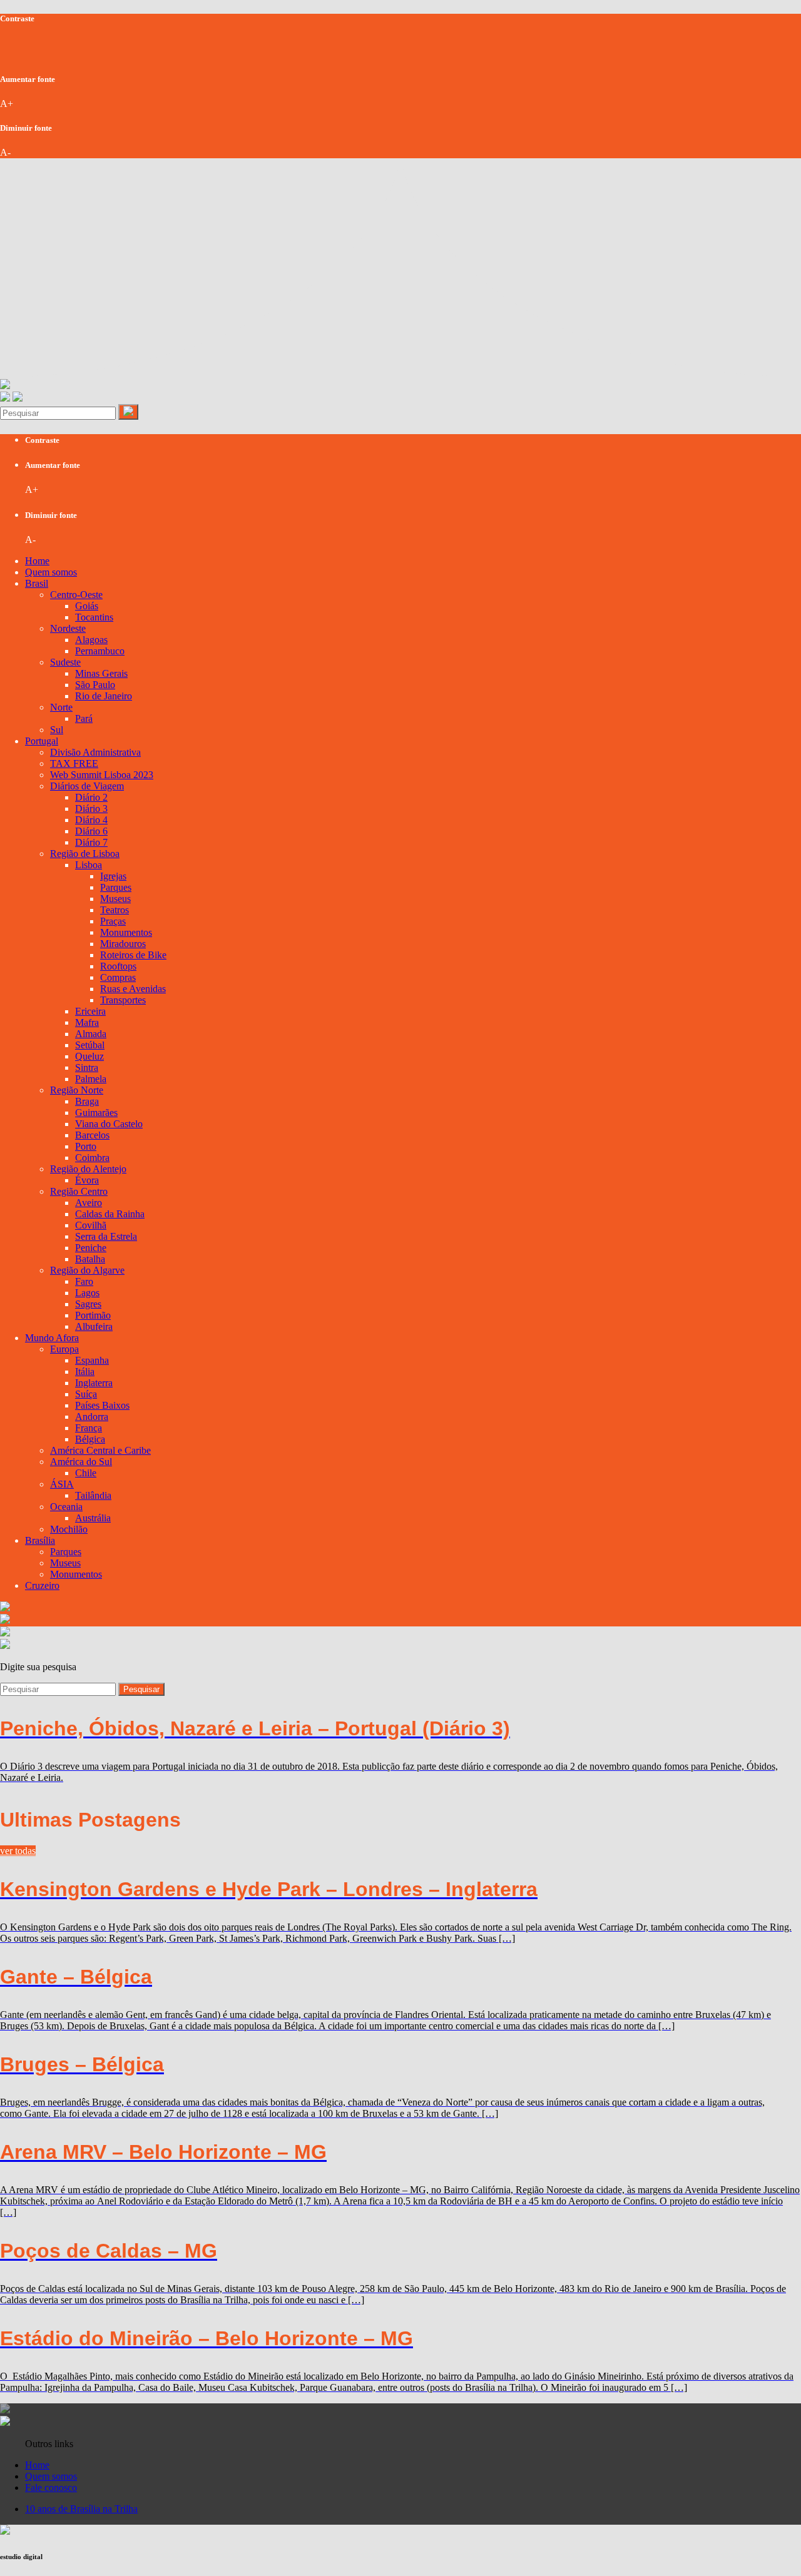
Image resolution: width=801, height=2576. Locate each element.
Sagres (88, 1304)
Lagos (87, 1293)
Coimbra (92, 1158)
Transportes (123, 1000)
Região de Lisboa (85, 854)
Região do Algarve (87, 1270)
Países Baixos (102, 1405)
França (89, 1428)
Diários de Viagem (87, 786)
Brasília (40, 1540)
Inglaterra (94, 1383)
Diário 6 (91, 831)
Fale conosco (51, 2487)
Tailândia (93, 1495)
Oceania (66, 1507)
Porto (86, 1146)
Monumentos (126, 932)
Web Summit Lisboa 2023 (102, 775)
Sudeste (65, 662)
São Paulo (95, 685)
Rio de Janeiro (104, 696)
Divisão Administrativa (95, 752)
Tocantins (94, 617)
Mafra (87, 1022)
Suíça (86, 1394)
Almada (91, 1034)
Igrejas (113, 876)
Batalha (90, 1259)
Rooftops (118, 966)
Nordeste (68, 628)
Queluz (89, 1056)
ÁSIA (62, 1484)
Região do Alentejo (88, 1169)
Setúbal (90, 1045)
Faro (84, 1281)
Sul (57, 730)
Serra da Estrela (106, 1236)
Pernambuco (100, 651)
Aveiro (89, 1203)
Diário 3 (91, 809)
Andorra (92, 1417)
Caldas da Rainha (110, 1214)
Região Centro (79, 1191)
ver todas (18, 1851)
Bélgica (90, 1439)
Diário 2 (91, 797)
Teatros (115, 910)
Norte (61, 707)
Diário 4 (91, 820)
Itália (85, 1372)
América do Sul (81, 1462)
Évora (87, 1180)
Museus (115, 899)
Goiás (87, 606)
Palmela (91, 1079)
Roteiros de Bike (133, 955)
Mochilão (69, 1529)
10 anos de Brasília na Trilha (81, 2509)
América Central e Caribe (100, 1450)
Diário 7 (91, 842)
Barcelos (92, 1135)
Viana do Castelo (109, 1124)
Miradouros (123, 944)
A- (5, 152)
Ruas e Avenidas (133, 989)
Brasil (37, 583)
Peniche (91, 1248)
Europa (64, 1349)
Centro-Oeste (76, 595)
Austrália (93, 1518)
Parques (116, 887)
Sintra (87, 1067)
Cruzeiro (42, 1585)
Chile (86, 1473)
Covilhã (91, 1225)
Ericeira (90, 1011)
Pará (84, 718)
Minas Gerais (101, 673)
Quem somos (51, 572)
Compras (118, 977)
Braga (87, 1101)
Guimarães (96, 1113)
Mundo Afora (52, 1338)
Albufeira (94, 1326)
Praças (113, 921)
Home (37, 561)
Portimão (93, 1315)
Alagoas (91, 640)
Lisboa (89, 865)
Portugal (42, 741)
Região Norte (77, 1090)
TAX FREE (74, 763)
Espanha (92, 1360)
